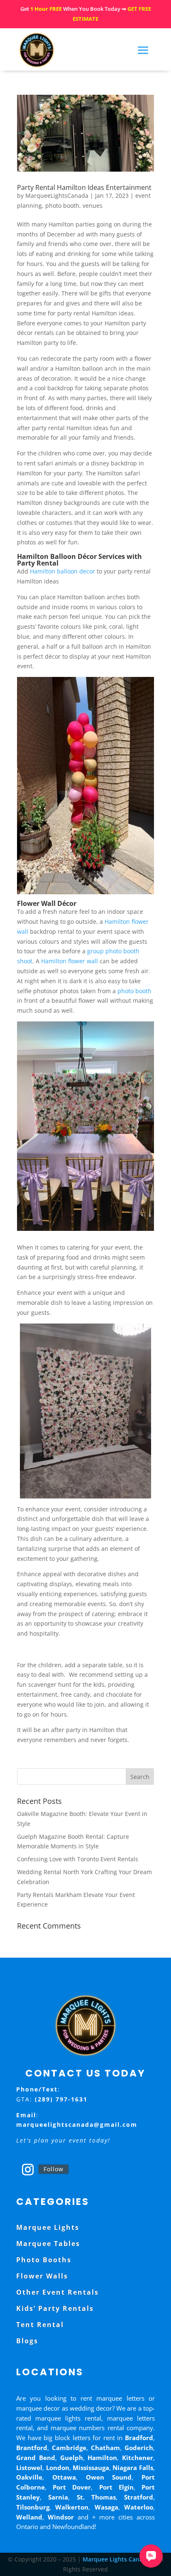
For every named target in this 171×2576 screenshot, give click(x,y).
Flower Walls (42, 2276)
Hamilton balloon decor (62, 571)
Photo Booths (44, 2260)
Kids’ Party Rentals (55, 2308)
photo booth (62, 205)
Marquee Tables (48, 2244)
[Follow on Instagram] (28, 2170)
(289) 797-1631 (61, 2099)
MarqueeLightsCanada (57, 196)
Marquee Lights (48, 2227)
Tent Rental (40, 2325)
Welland (29, 2517)
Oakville (29, 2477)
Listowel (29, 2468)
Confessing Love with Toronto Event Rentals (78, 1859)
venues (93, 205)
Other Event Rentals (57, 2292)
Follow (54, 2169)
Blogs (27, 2341)
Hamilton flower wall (70, 961)
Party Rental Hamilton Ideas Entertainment (84, 187)
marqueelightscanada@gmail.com (77, 2125)
